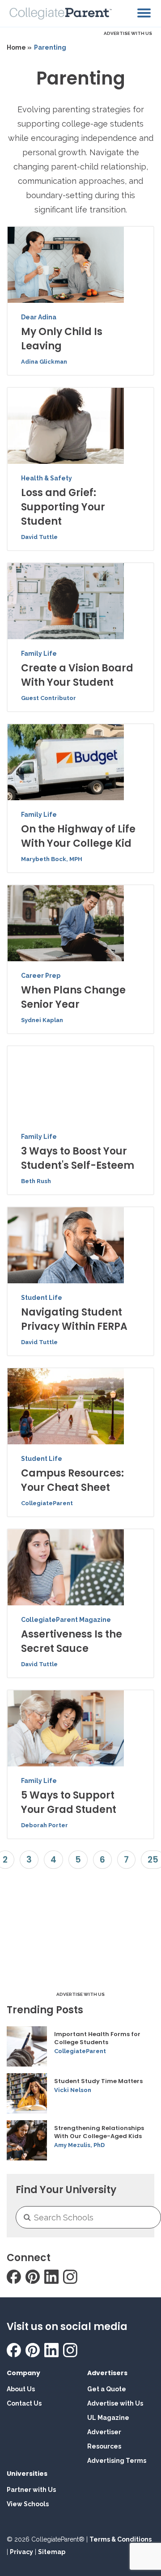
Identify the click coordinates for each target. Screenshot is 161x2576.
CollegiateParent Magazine (66, 1620)
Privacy (21, 2552)
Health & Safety (47, 478)
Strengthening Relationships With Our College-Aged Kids (99, 2132)
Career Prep (41, 976)
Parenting (50, 47)
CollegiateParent (47, 1503)
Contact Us (24, 2403)
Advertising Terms (117, 2461)
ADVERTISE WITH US (128, 33)
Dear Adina (39, 317)
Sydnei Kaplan (42, 1020)
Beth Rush (36, 1181)
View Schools (28, 2504)
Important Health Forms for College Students (97, 2038)
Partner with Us (31, 2490)
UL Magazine (108, 2418)
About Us (21, 2389)
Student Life (42, 1298)
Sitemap (52, 2552)
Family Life (39, 654)
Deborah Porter (44, 1825)
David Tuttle (39, 537)
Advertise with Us (115, 2403)
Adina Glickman (44, 362)
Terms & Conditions (121, 2539)
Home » (19, 47)
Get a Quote (107, 2389)
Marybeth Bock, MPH (52, 859)
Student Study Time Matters (98, 2081)
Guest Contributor (49, 698)
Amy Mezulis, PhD (79, 2145)
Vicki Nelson (73, 2090)
